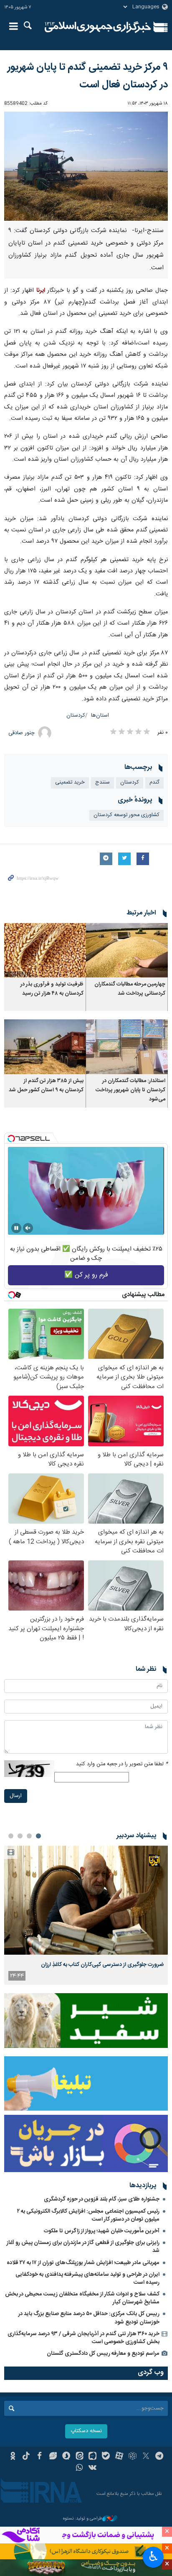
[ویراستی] (53, 2457)
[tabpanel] (86, 1915)
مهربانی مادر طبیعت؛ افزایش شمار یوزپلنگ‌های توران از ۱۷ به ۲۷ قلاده (83, 2263)
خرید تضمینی (70, 783)
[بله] (106, 2457)
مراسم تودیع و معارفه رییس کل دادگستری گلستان (103, 2354)
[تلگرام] (159, 2457)
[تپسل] (11, 1139)
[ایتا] (80, 2457)
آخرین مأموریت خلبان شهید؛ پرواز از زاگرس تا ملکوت (102, 2231)
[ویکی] (93, 2469)
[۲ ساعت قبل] (86, 1900)
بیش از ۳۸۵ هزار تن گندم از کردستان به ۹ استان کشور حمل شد (46, 1086)
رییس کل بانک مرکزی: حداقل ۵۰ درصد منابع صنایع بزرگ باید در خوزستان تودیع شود (89, 2318)
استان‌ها (100, 716)
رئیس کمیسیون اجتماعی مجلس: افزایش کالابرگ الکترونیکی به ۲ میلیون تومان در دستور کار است (88, 2215)
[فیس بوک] (39, 2457)
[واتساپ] (80, 2469)
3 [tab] (20, 1836)
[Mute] (28, 1228)
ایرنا (98, 27)
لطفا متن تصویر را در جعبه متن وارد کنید (122, 1764)
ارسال (16, 1796)
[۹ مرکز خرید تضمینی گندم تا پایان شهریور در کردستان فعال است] (86, 166)
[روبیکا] (133, 2457)
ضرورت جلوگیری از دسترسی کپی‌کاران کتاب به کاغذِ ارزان (102, 1965)
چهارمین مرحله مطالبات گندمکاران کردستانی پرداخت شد (130, 989)
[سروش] (66, 2457)
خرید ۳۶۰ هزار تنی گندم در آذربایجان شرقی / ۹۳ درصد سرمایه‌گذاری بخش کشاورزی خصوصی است (83, 2338)
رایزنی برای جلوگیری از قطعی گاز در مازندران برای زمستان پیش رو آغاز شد (83, 2247)
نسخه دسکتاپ (86, 2431)
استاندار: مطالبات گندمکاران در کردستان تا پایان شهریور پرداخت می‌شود (130, 1090)
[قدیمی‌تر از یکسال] (127, 950)
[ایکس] (146, 2457)
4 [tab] (11, 1836)
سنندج (102, 783)
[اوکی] (13, 2457)
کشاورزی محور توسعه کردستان (126, 815)
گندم (154, 783)
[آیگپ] (93, 2457)
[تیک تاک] (26, 2457)
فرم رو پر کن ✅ (86, 1275)
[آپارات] (119, 2457)
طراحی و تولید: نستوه (83, 2519)
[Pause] (16, 1228)
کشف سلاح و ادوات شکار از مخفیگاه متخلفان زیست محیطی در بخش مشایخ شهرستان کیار (82, 2298)
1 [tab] (38, 1836)
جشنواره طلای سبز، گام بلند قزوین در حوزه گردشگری (102, 2199)
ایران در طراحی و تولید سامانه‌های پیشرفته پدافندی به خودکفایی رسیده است (87, 2279)
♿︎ (153, 2556)
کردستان (76, 716)
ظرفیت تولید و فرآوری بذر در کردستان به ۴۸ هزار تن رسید (52, 989)
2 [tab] (29, 1836)
